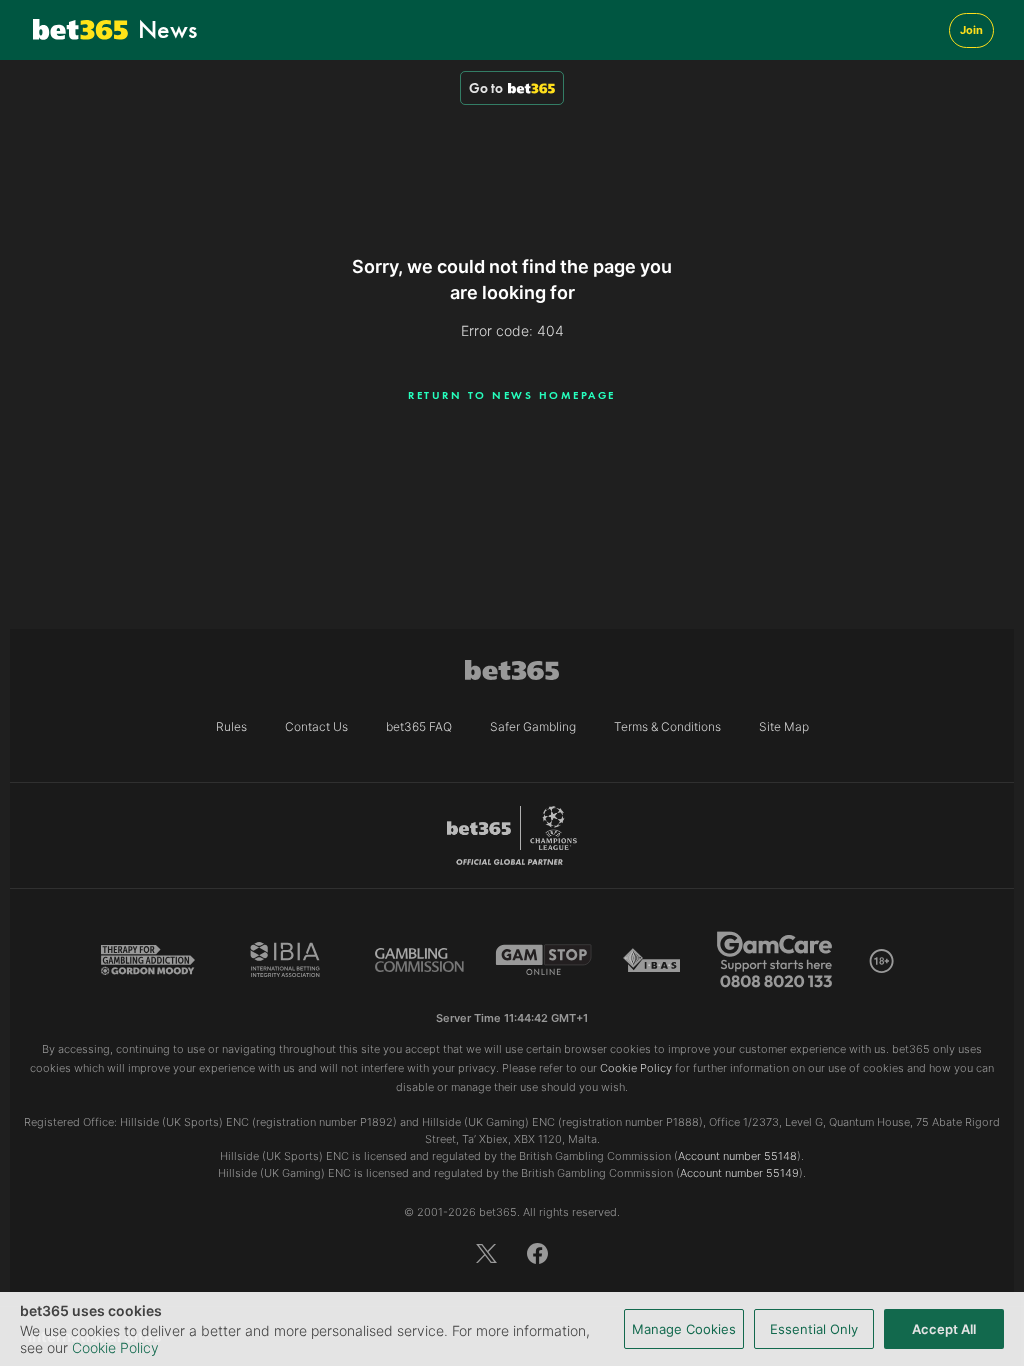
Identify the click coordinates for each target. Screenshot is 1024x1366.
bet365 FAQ (419, 726)
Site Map (784, 726)
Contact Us (316, 726)
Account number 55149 (739, 1173)
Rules (231, 726)
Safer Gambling (533, 726)
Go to (486, 88)
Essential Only (814, 1329)
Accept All (944, 1329)
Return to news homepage (512, 395)
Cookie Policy (115, 1347)
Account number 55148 (737, 1156)
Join (971, 30)
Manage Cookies (684, 1329)
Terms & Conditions (667, 726)
